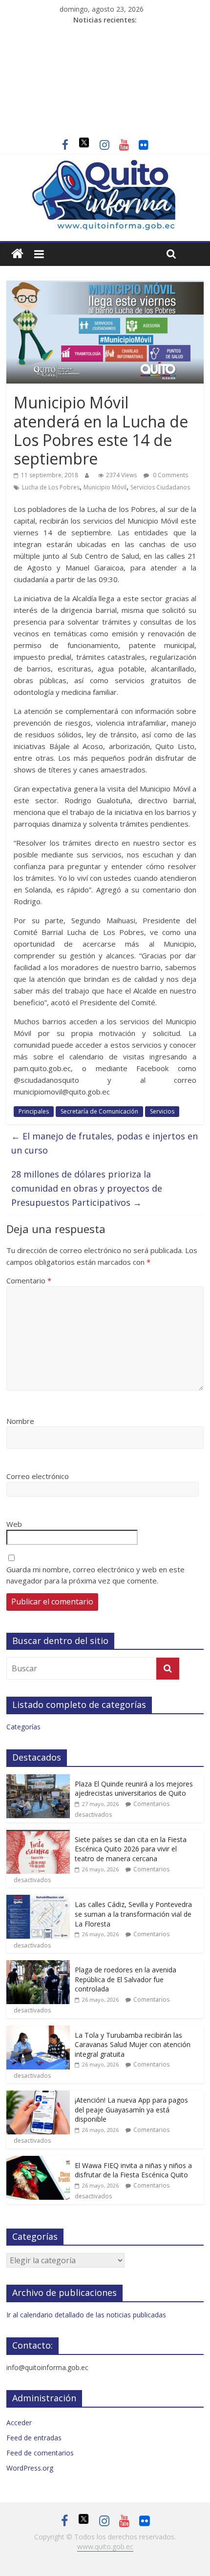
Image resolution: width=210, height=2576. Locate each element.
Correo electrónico (38, 1476)
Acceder (19, 2423)
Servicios (162, 1111)
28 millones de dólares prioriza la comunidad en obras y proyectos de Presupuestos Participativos (87, 1188)
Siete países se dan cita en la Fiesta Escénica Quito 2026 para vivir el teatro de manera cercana (131, 1849)
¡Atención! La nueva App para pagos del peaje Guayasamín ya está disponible (131, 2109)
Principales (34, 1111)
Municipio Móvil (105, 487)
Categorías (23, 1727)
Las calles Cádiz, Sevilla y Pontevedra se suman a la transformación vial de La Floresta (133, 1914)
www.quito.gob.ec (105, 2546)
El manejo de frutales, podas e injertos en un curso (105, 1143)
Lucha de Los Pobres (51, 487)
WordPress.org (30, 2468)
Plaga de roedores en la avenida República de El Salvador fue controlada (126, 1979)
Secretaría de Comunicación (99, 1111)
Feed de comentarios (40, 2453)
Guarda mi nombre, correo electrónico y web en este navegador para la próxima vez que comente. (95, 1575)
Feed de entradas (34, 2438)
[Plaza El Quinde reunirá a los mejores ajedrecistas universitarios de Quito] (38, 1779)
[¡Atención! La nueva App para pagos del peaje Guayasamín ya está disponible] (38, 2096)
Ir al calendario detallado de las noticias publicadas (86, 2315)
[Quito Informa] (105, 164)
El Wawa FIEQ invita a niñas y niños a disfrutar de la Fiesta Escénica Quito (133, 2170)
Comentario (29, 1280)
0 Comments (170, 475)
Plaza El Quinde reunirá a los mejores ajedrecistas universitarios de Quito (134, 1789)
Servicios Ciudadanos (160, 487)
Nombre (20, 1421)
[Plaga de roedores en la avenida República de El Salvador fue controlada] (38, 1965)
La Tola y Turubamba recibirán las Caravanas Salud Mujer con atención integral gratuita (133, 2045)
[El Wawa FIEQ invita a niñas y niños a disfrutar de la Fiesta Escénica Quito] (38, 2161)
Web (14, 1524)
